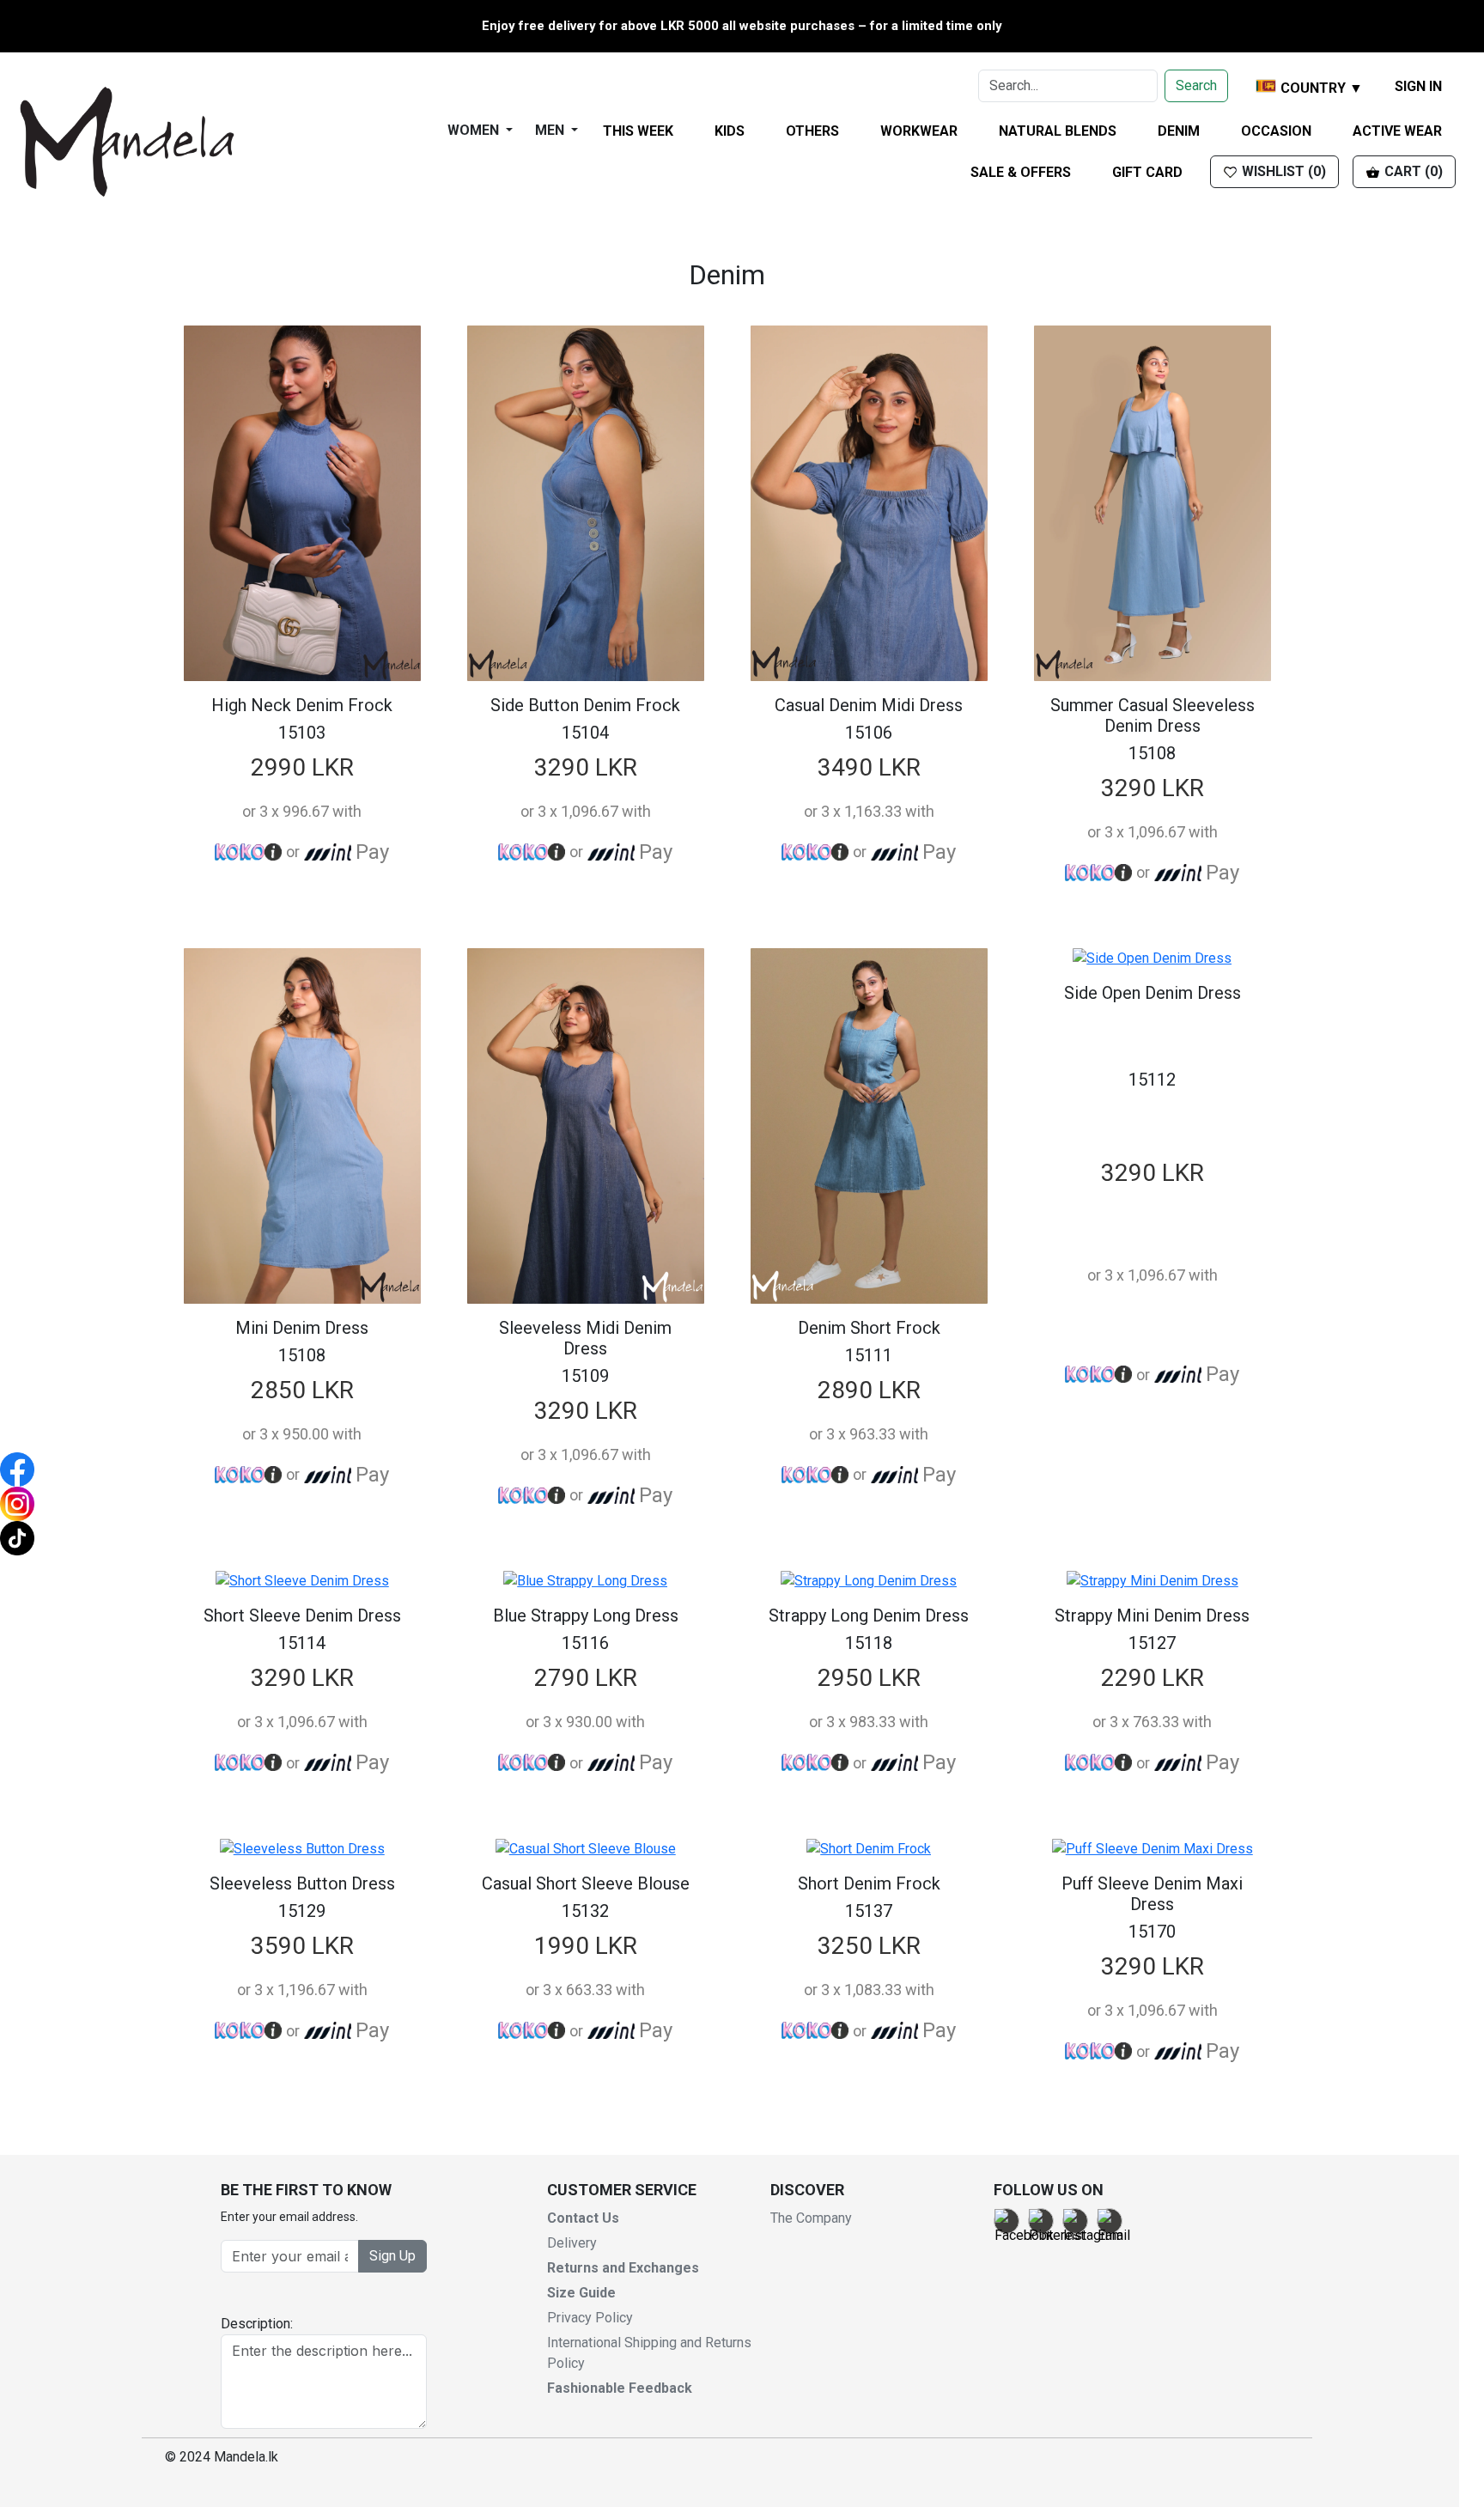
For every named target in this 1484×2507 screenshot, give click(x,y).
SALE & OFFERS (1021, 172)
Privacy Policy (590, 2318)
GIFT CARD (1147, 172)
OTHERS (812, 131)
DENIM (1179, 131)
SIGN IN (1418, 86)
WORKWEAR (919, 131)
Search (1196, 85)
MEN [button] (551, 130)
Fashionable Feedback (620, 2388)
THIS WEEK (638, 131)
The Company (811, 2218)
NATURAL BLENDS (1058, 131)
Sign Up (392, 2256)
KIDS (730, 131)
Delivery (572, 2243)
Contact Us (583, 2218)
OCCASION (1276, 131)
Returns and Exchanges (623, 2268)
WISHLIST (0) (1282, 171)
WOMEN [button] (475, 130)
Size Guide (581, 2293)
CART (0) (1412, 171)
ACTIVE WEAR (1397, 131)
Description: (257, 2324)
